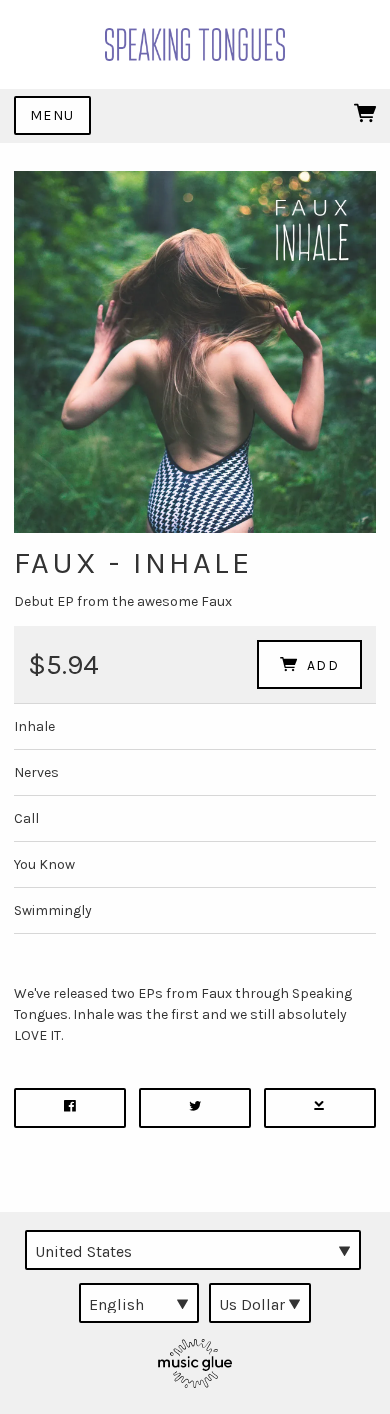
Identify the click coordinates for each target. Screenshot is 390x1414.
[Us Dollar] (260, 1303)
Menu (52, 115)
